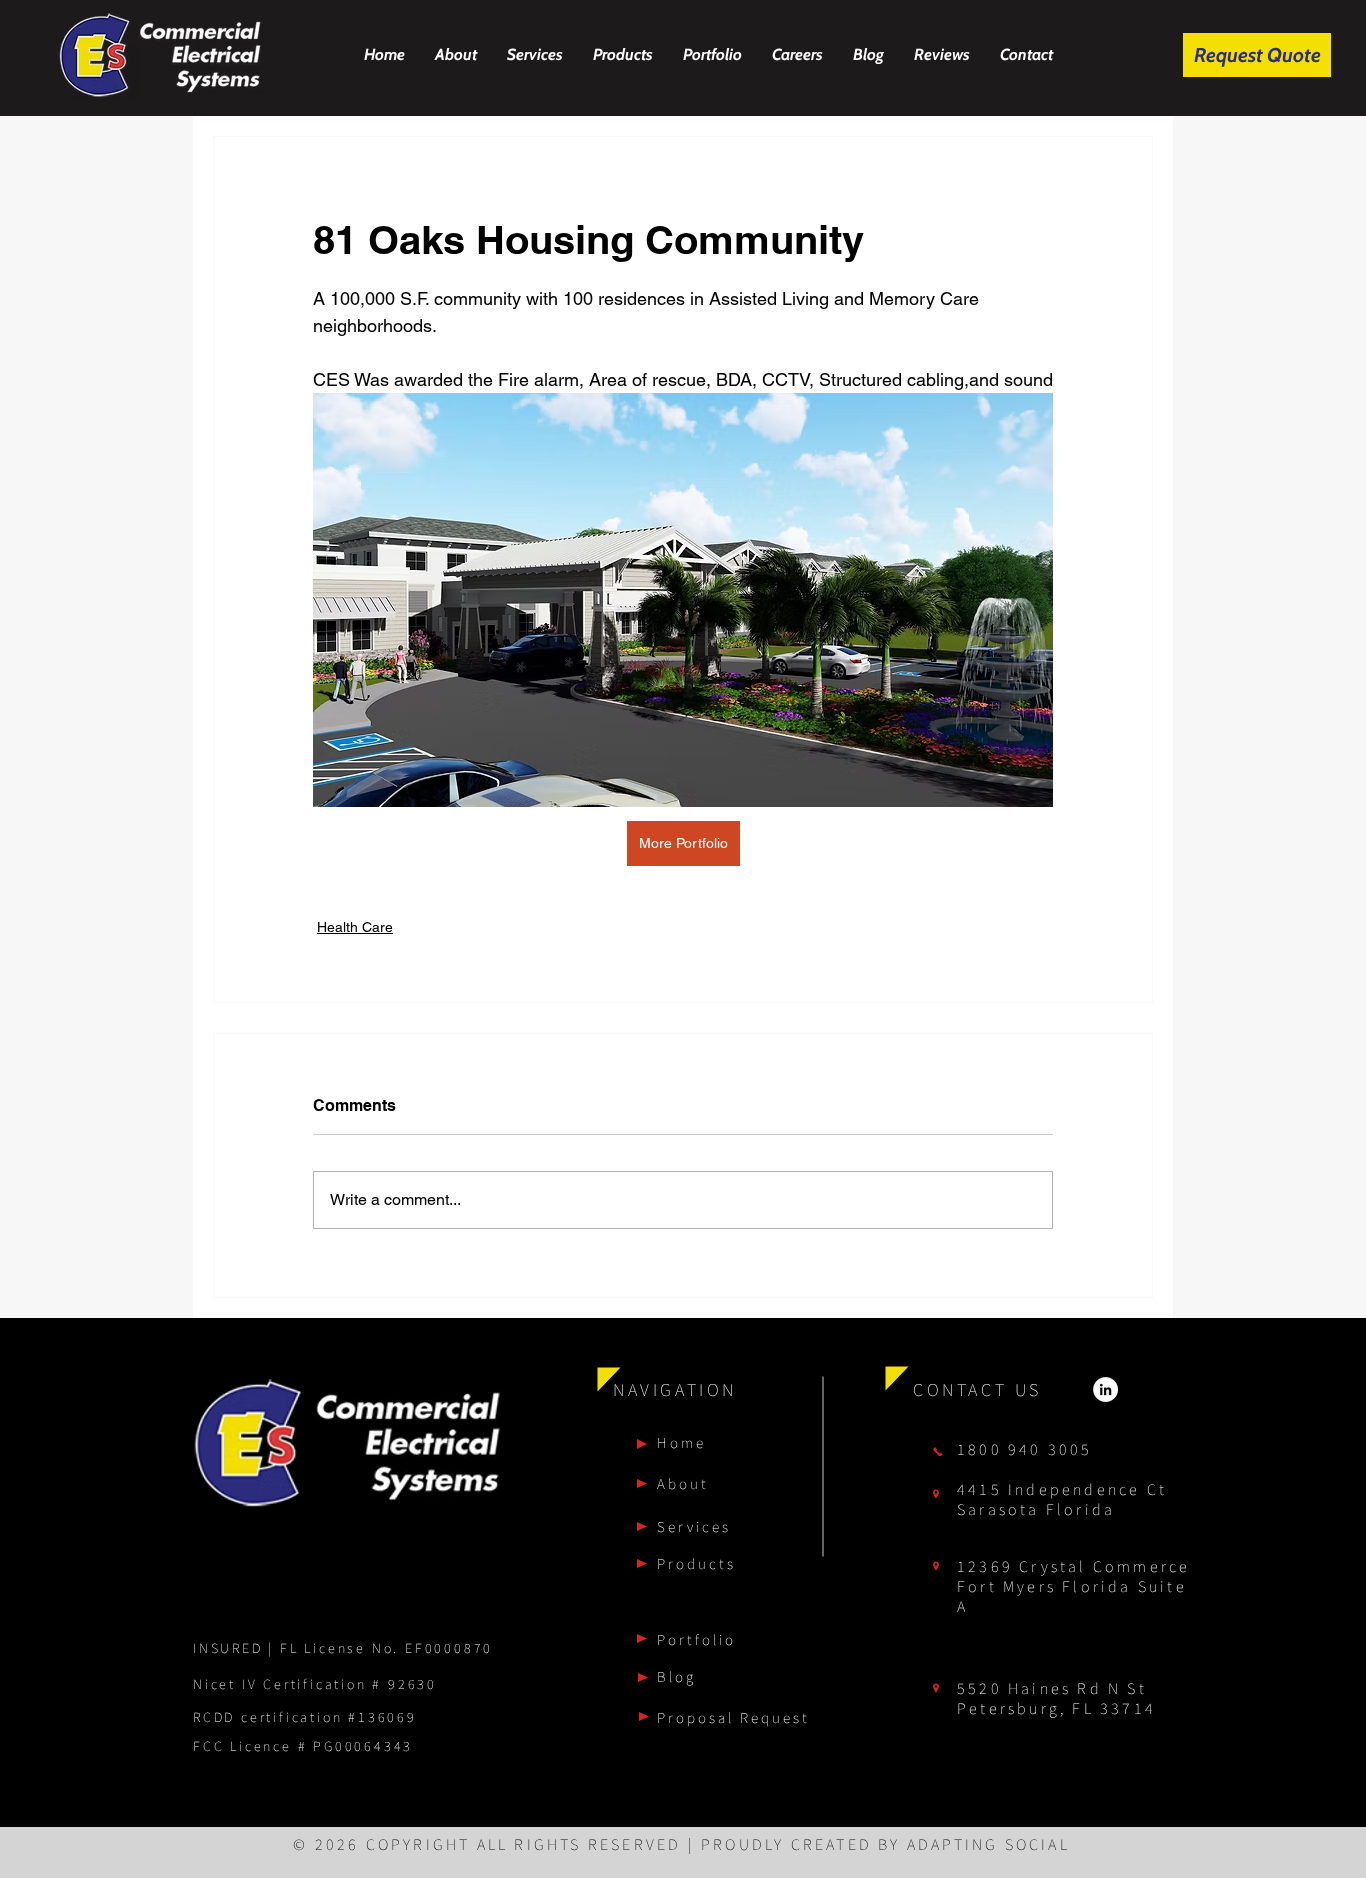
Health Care (355, 927)
